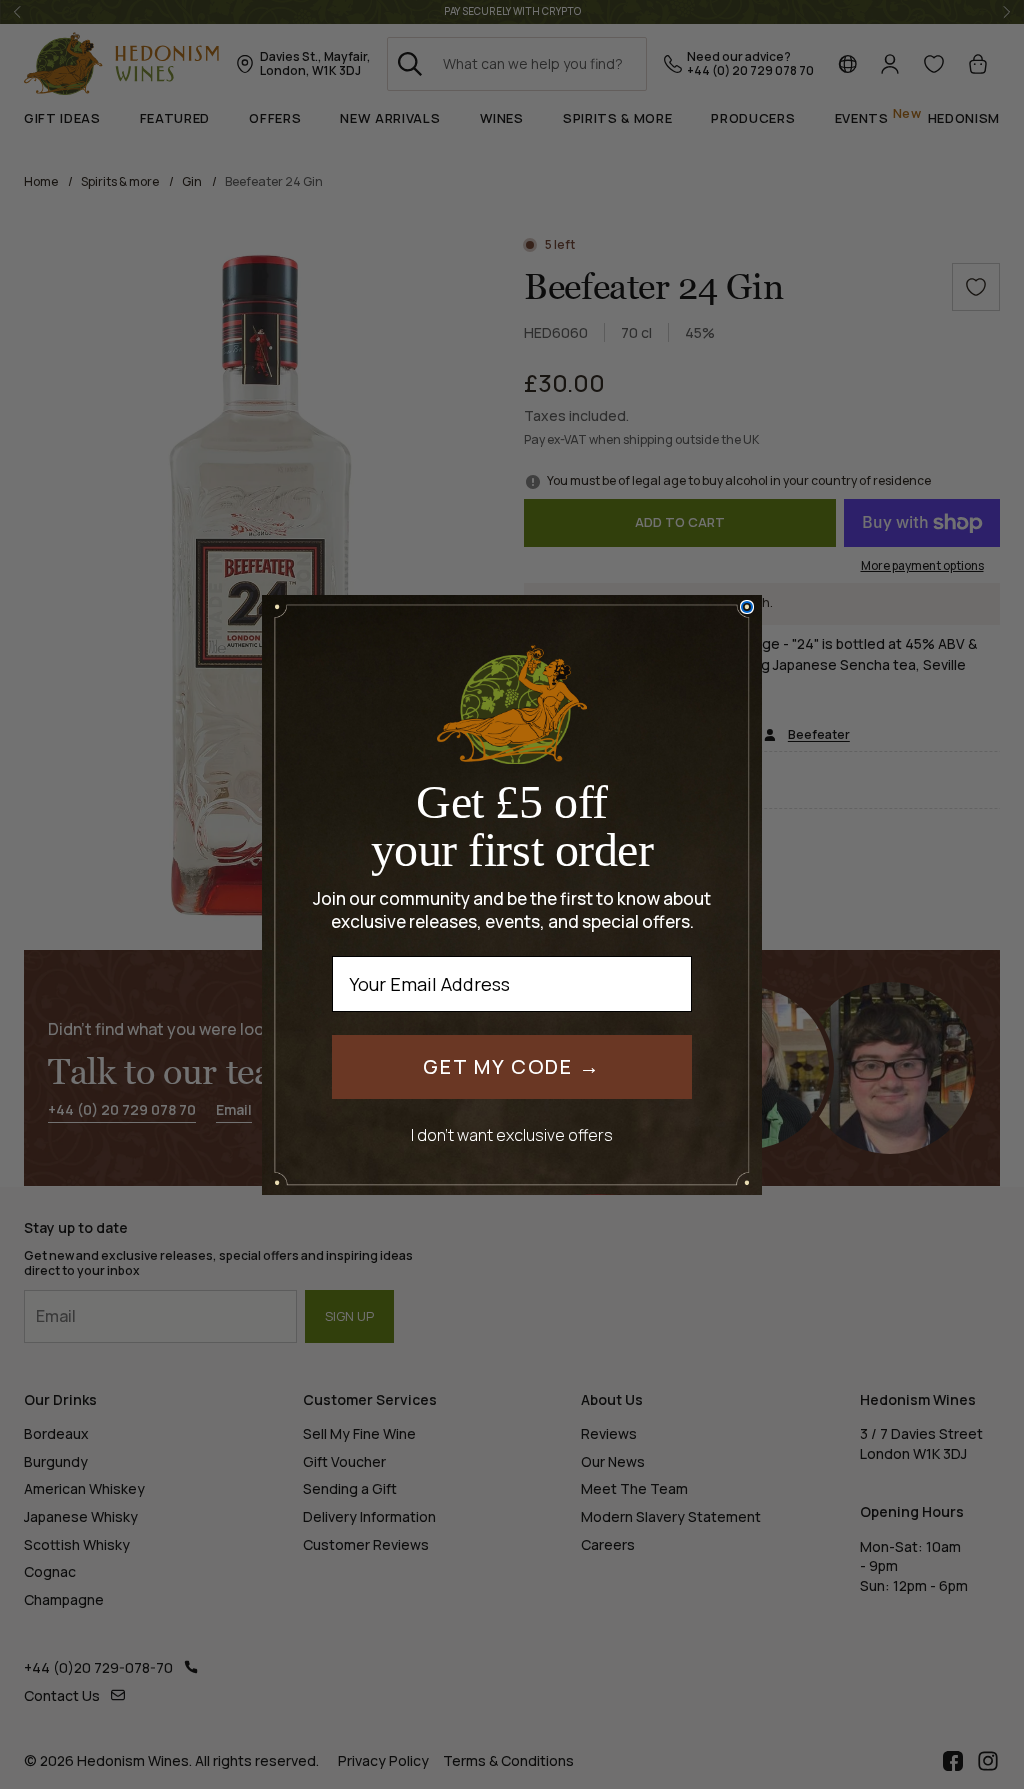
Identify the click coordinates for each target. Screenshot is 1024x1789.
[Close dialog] (747, 607)
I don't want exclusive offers (512, 1134)
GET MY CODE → (512, 1066)
